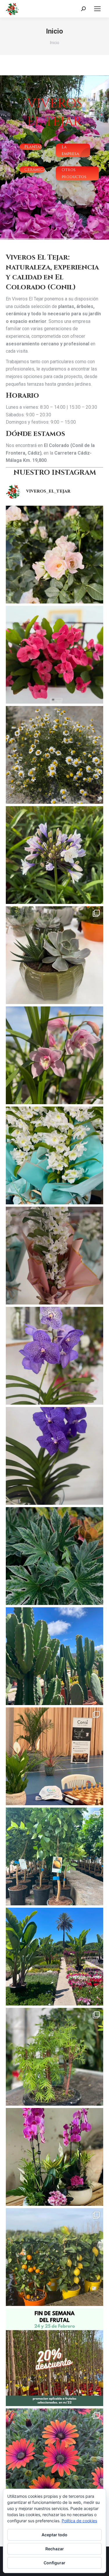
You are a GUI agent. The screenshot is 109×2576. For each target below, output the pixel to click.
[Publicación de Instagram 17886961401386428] (54, 555)
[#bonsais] (54, 2057)
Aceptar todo (54, 2535)
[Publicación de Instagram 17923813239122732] (54, 755)
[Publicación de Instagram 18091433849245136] (54, 1055)
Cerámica (35, 169)
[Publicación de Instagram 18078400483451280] (54, 2357)
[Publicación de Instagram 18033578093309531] (54, 1656)
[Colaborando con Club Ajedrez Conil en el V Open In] (54, 1756)
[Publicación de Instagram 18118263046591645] (54, 1356)
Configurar (54, 2563)
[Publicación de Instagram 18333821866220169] (54, 1456)
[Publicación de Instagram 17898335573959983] (54, 2457)
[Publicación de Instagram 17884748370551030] (54, 855)
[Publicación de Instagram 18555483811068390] (54, 955)
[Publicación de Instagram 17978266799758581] (54, 1856)
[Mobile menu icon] (97, 9)
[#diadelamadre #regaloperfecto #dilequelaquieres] (54, 2157)
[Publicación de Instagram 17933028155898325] (54, 1556)
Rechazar (55, 2549)
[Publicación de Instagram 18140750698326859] (54, 1957)
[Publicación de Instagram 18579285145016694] (54, 1256)
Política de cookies (79, 2521)
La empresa (70, 150)
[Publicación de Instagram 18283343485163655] (54, 2257)
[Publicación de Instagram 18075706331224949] (54, 1155)
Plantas (33, 147)
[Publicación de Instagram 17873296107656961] (54, 655)
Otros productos (74, 173)
